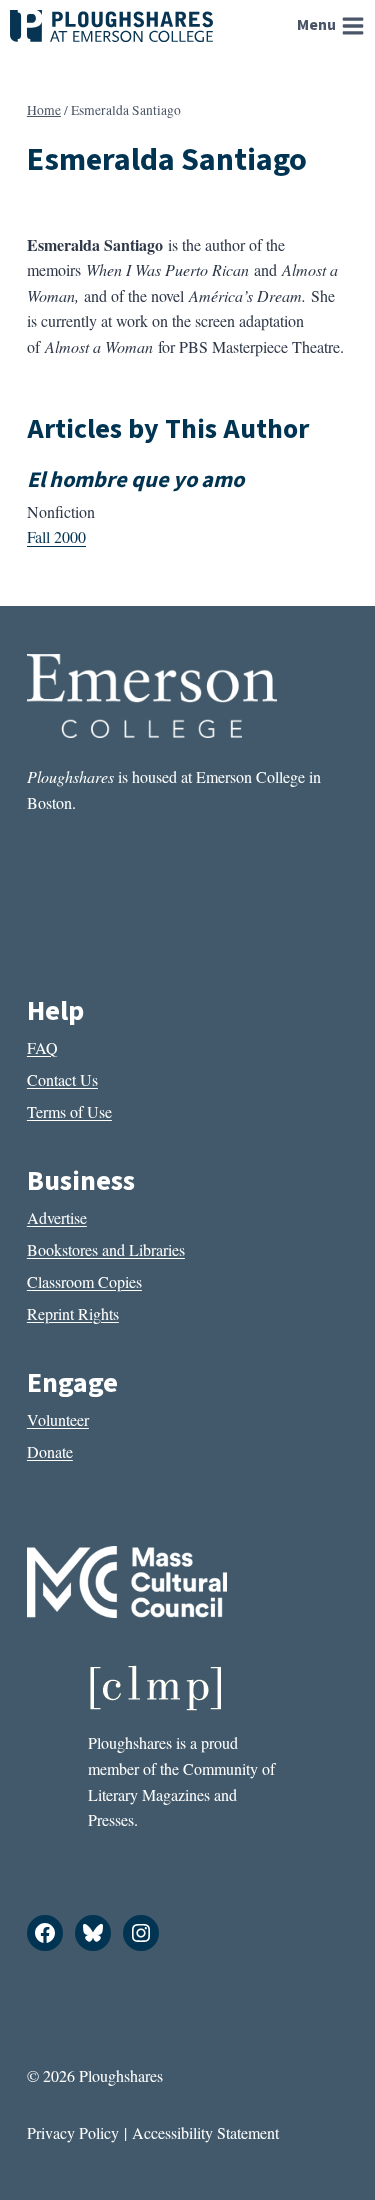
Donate (50, 1451)
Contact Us (62, 1079)
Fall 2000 (56, 536)
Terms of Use (69, 1111)
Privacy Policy (73, 2132)
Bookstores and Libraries (106, 1249)
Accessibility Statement (205, 2132)
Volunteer (58, 1419)
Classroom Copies (84, 1281)
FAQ (42, 1047)
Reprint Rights (73, 1313)
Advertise (57, 1217)
